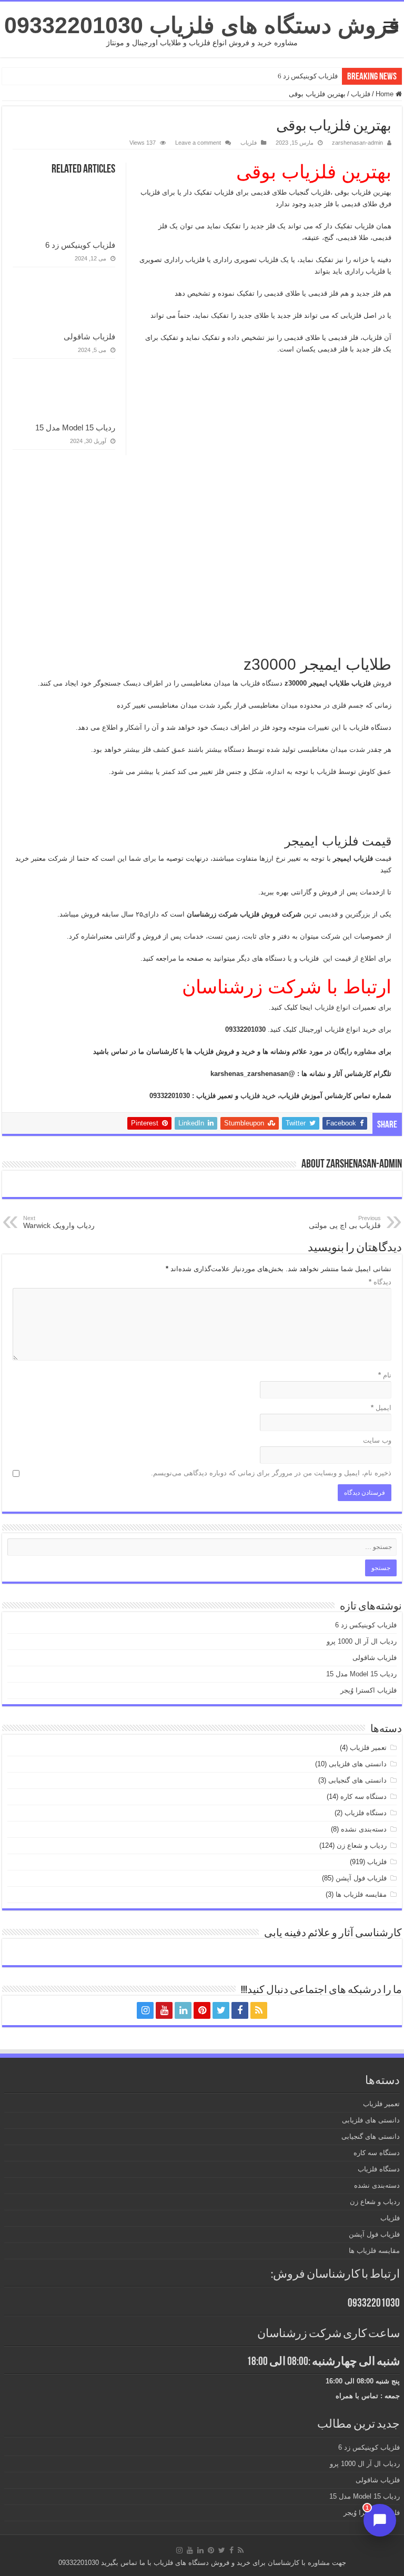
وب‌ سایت (377, 1440)
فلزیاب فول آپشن (361, 1878)
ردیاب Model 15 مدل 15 (75, 427)
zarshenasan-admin (357, 143)
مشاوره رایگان (356, 1051)
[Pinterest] (202, 2010)
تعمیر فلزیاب (368, 1748)
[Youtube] (164, 2010)
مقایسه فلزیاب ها (361, 1894)
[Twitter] (221, 2010)
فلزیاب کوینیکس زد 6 (308, 76)
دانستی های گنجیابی (357, 1780)
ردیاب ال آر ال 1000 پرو (362, 1641)
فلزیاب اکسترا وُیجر (368, 1690)
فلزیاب (361, 94)
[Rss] (259, 2010)
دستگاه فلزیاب (366, 1813)
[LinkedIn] (183, 2010)
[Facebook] (240, 2010)
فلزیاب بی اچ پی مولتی (345, 1222)
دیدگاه (380, 1282)
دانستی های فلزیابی (358, 1764)
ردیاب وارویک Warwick (59, 1222)
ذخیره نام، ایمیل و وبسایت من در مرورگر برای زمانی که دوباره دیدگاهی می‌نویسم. (271, 1473)
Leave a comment (198, 143)
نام (385, 1375)
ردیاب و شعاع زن (362, 1845)
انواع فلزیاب (334, 1007)
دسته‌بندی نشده (364, 1829)
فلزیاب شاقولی (89, 336)
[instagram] (145, 2010)
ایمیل (381, 1408)
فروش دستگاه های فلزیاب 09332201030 (202, 25)
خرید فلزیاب (259, 1096)
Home (386, 94)
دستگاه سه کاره (363, 1797)
